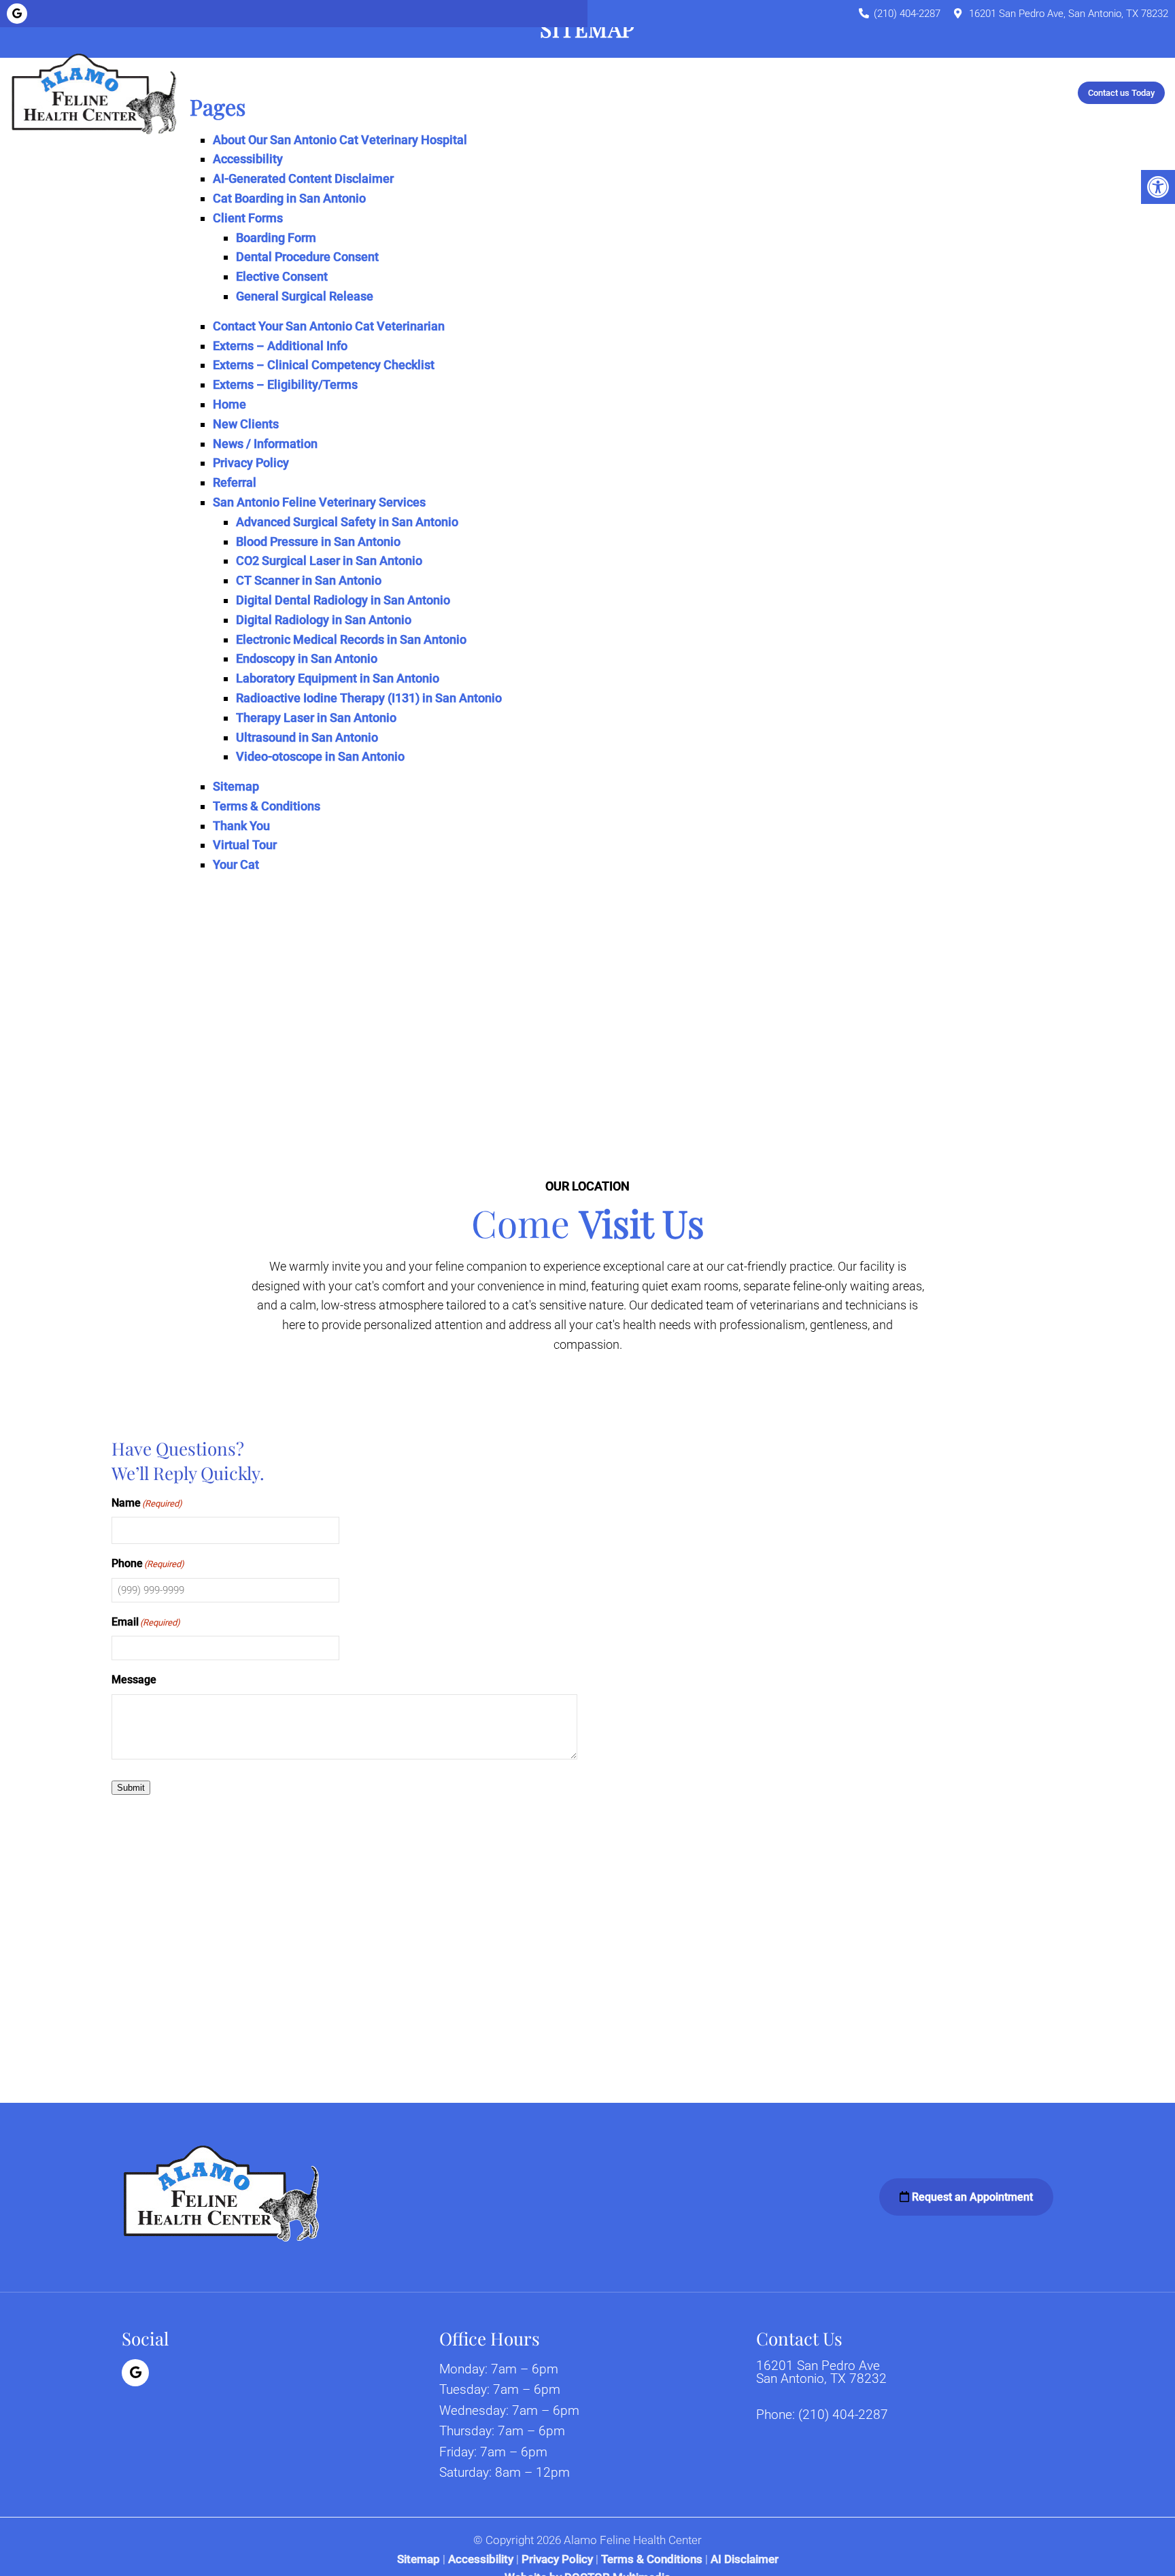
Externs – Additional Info (280, 346)
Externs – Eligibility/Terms (285, 384)
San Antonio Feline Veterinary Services (319, 502)
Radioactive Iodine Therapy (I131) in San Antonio (369, 698)
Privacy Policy (251, 463)
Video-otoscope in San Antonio (320, 756)
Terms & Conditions (267, 806)
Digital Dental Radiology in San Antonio (343, 600)
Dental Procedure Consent (307, 257)
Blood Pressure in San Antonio (318, 542)
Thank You (241, 826)
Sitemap (236, 786)
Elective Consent (282, 276)
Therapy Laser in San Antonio (316, 718)
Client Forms (248, 218)
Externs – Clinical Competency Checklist (324, 365)
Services (567, 92)
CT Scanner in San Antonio (309, 580)
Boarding (643, 92)
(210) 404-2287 (907, 14)
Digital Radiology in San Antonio (324, 620)
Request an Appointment (971, 2197)
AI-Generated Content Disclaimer (303, 178)
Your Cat (508, 92)
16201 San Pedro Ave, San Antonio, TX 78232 (1069, 14)
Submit (131, 1788)
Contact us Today (1121, 93)
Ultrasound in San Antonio (307, 737)
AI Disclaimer (745, 2559)
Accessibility (248, 159)
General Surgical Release (305, 296)
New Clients (425, 92)
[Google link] (17, 14)
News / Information (265, 444)
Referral (885, 92)
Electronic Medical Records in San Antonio (351, 639)
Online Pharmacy (808, 92)
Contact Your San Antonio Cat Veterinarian (329, 326)
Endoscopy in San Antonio (307, 658)
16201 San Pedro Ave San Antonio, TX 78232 (821, 2372)
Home (300, 92)
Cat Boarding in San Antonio (289, 198)
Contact (941, 92)
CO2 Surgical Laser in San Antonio (329, 561)
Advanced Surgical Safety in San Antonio (347, 522)
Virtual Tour (245, 845)
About (347, 92)
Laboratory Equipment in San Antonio (338, 678)
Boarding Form (276, 238)
